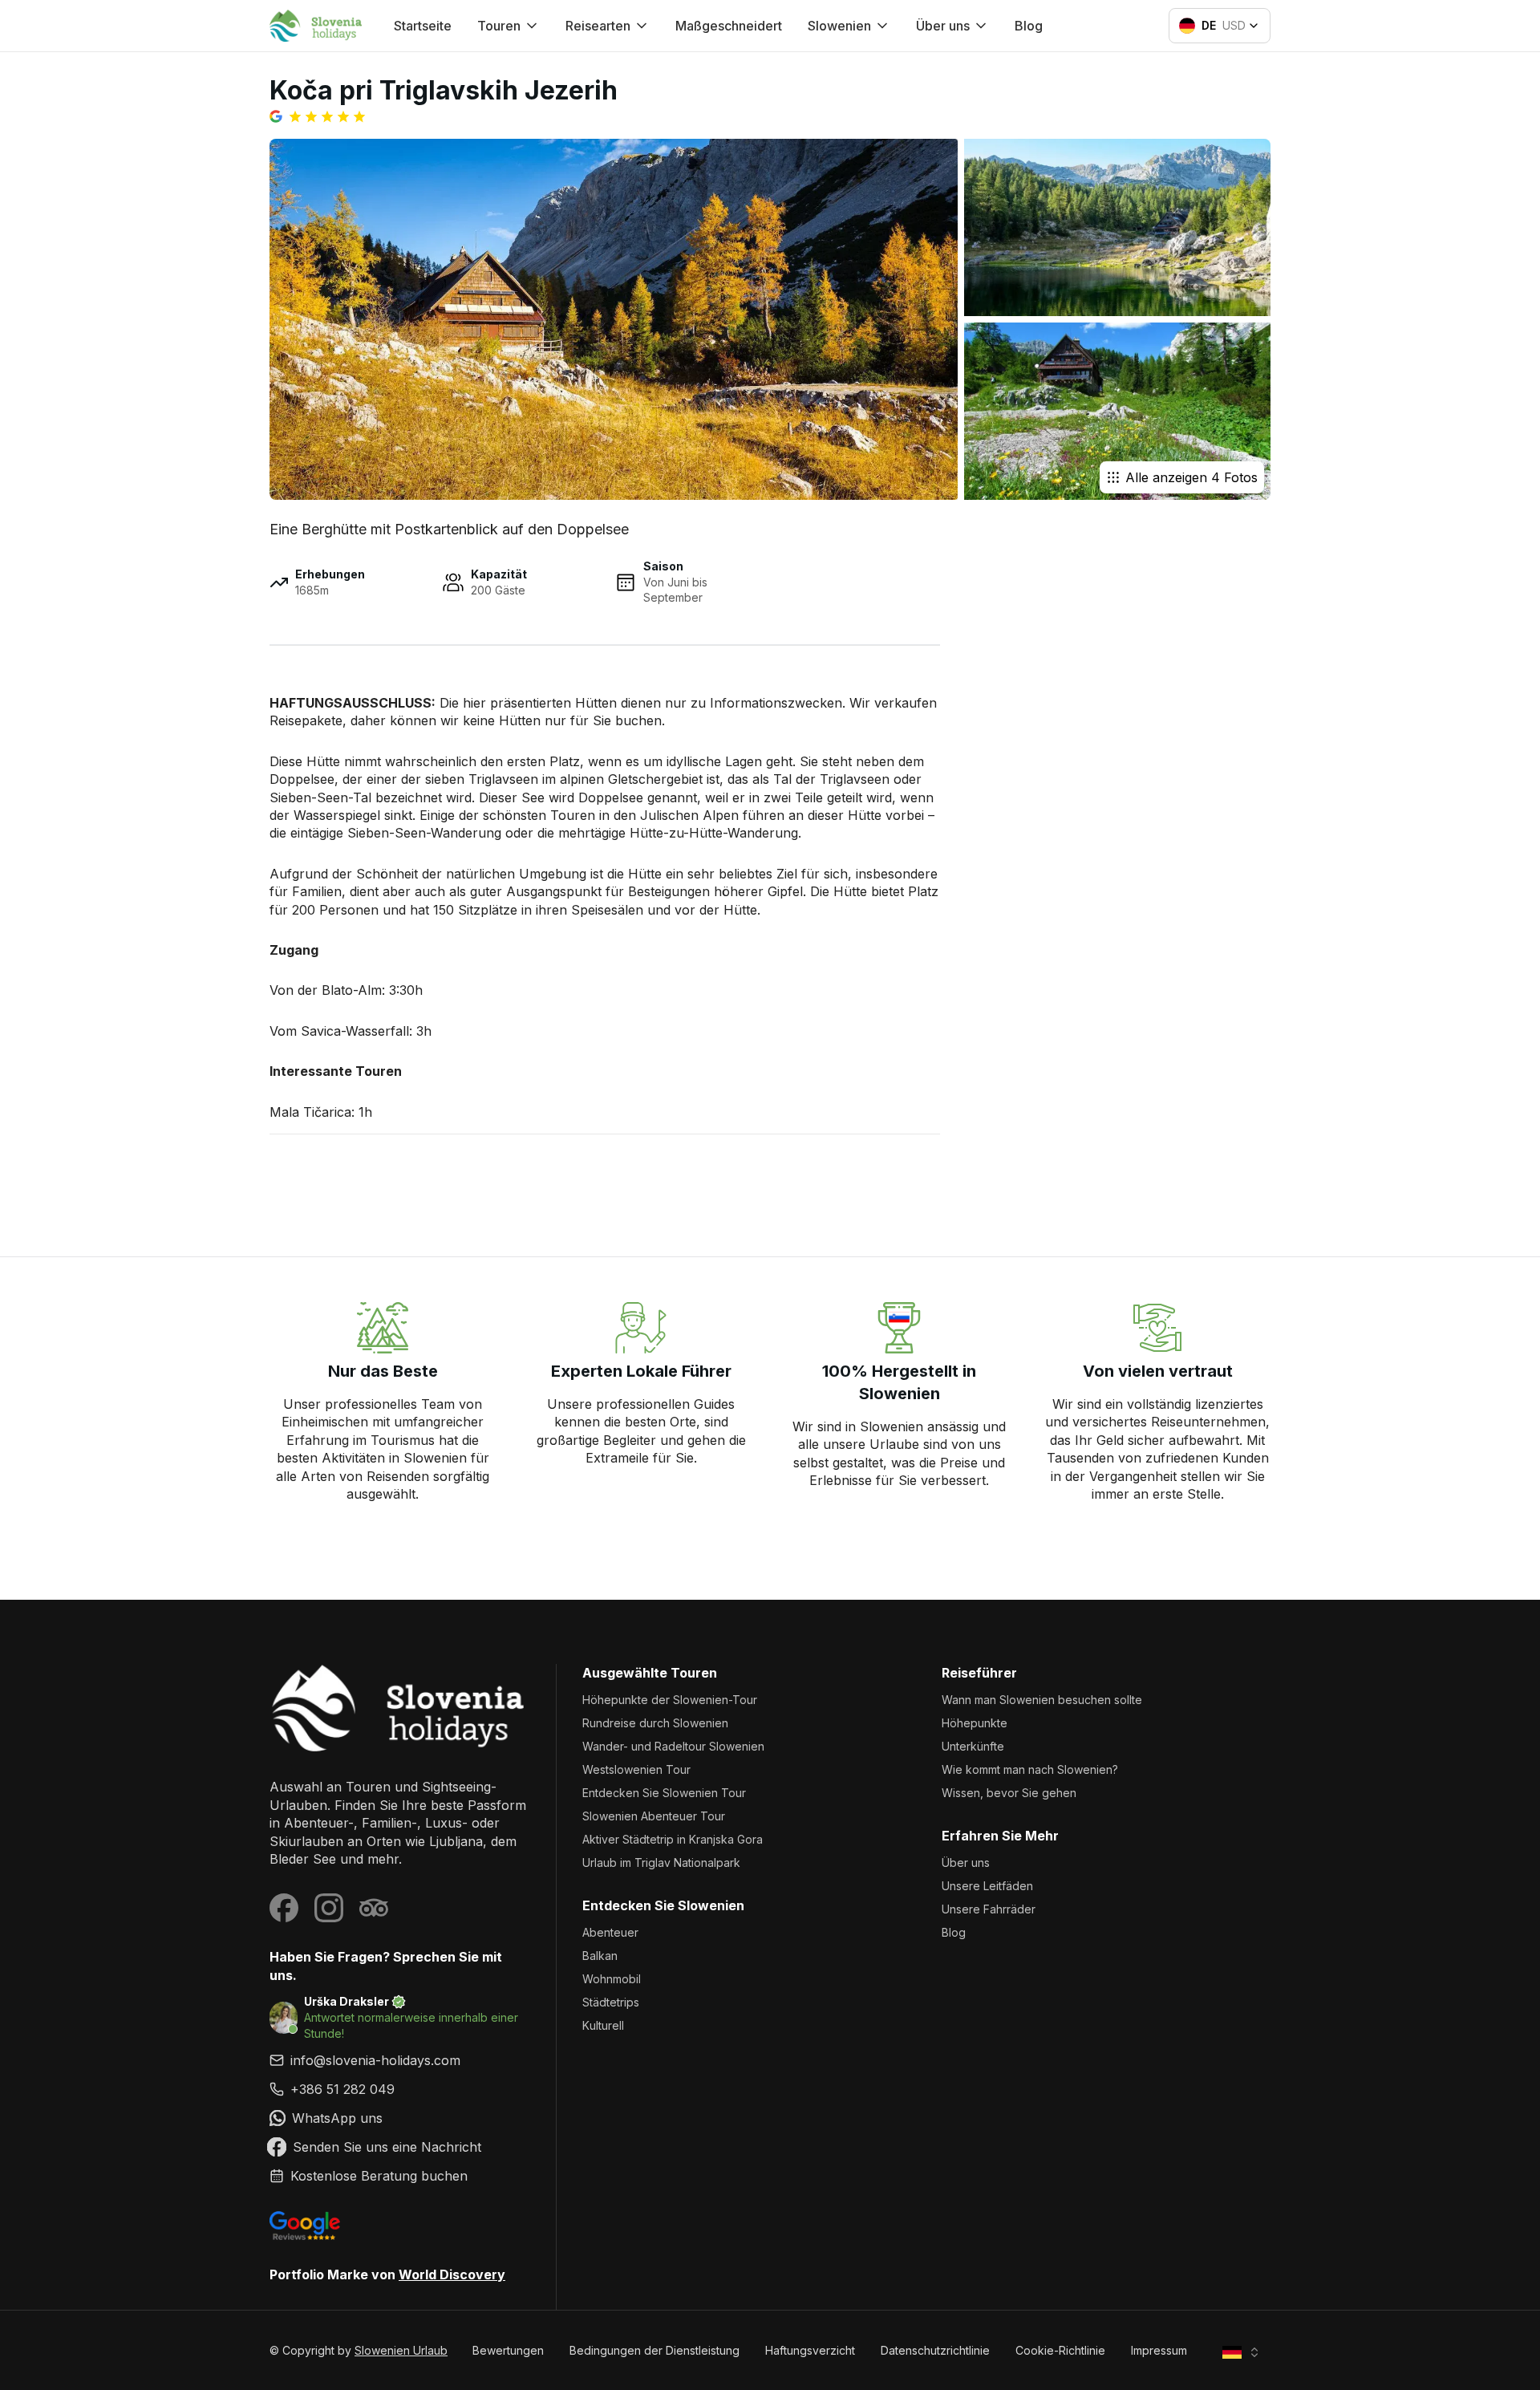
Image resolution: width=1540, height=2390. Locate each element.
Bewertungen (508, 2350)
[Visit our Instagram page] (329, 1908)
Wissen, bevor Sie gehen (1009, 1793)
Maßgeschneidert (729, 26)
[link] (400, 2089)
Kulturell (603, 2025)
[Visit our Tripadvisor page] (374, 1908)
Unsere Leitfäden (987, 1886)
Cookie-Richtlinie (1060, 2350)
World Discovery (452, 2274)
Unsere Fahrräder (989, 1909)
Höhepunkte (975, 1723)
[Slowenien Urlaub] (400, 1708)
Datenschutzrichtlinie (935, 2350)
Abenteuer (610, 1932)
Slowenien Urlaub (401, 2350)
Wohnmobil (612, 1979)
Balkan (600, 1956)
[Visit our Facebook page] (284, 1908)
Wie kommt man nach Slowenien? (1030, 1769)
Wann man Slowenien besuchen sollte (1042, 1700)
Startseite (423, 26)
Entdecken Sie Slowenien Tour (664, 1793)
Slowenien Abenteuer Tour (654, 1816)
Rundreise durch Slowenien (655, 1723)
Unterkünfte (973, 1746)
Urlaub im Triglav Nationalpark (661, 1862)
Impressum (1159, 2350)
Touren (499, 26)
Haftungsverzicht (810, 2350)
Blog (1029, 26)
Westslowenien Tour (636, 1769)
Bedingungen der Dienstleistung (654, 2350)
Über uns (966, 1862)
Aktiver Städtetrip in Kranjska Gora (673, 1839)
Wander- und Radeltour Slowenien (673, 1746)
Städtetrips (611, 2002)
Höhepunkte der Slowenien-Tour (670, 1700)
